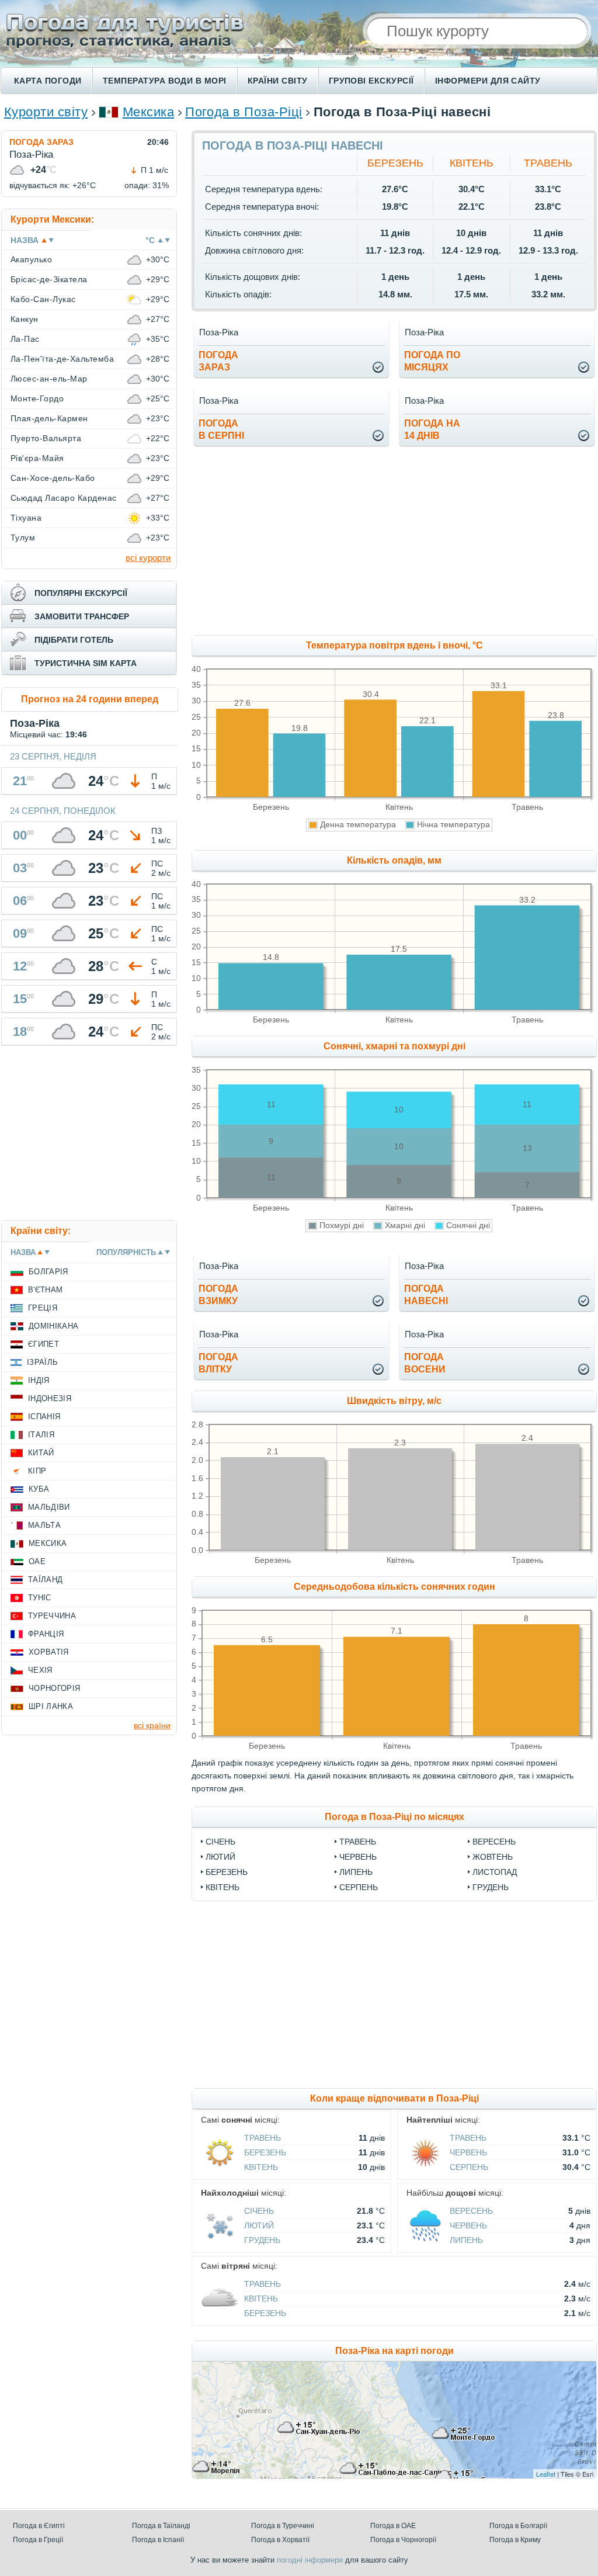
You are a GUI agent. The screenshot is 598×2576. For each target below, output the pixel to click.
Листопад (495, 1872)
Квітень (472, 163)
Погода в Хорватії (280, 2540)
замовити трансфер (82, 616)
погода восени (425, 1363)
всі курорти (148, 558)
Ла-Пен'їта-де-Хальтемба (62, 359)
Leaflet (546, 2474)
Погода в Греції (38, 2540)
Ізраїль (42, 1362)
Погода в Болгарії (518, 2526)
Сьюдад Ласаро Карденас (64, 498)
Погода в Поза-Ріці (244, 112)
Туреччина (52, 1616)
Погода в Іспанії (158, 2540)
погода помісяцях (432, 361)
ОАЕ (37, 1561)
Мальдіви (49, 1507)
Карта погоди (48, 81)
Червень (358, 1857)
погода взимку (218, 1295)
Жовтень (493, 1857)
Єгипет (44, 1344)
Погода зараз (41, 142)
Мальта (44, 1525)
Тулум (23, 538)
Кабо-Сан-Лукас (43, 299)
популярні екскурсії (81, 593)
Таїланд (45, 1580)
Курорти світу (46, 112)
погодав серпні (221, 429)
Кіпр (37, 1471)
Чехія (40, 1670)
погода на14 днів (432, 429)
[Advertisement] (89, 1135)
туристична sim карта (86, 663)
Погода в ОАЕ (393, 2526)
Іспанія (44, 1417)
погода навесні (426, 1295)
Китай (41, 1453)
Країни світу (278, 81)
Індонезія (50, 1398)
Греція (43, 1308)
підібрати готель (74, 640)
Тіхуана (26, 518)
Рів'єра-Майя (37, 458)
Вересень (494, 1842)
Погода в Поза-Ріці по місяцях (394, 1817)
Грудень (491, 1887)
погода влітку (218, 1363)
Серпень (359, 1887)
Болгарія (48, 1272)
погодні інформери (310, 2560)
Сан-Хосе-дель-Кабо (53, 478)
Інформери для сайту (488, 81)
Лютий (220, 1857)
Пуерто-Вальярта (46, 438)
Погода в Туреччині (283, 2526)
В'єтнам (45, 1290)
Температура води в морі (165, 81)
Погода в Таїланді (161, 2526)
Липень (356, 1872)
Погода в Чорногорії (403, 2540)
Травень (548, 163)
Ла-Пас (25, 339)
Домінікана (53, 1326)
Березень (395, 163)
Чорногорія (54, 1688)
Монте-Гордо (37, 398)
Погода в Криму (515, 2540)
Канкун (25, 319)
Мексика (148, 112)
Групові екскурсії (371, 81)
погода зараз (218, 361)
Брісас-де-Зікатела (49, 279)
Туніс (40, 1598)
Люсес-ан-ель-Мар (49, 379)
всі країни (152, 1725)
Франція (46, 1634)
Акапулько (31, 259)
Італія (41, 1435)
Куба (39, 1489)
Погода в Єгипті (39, 2526)
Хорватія (49, 1652)
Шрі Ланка (51, 1706)
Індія (39, 1380)
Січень (220, 1842)
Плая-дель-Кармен (49, 418)
